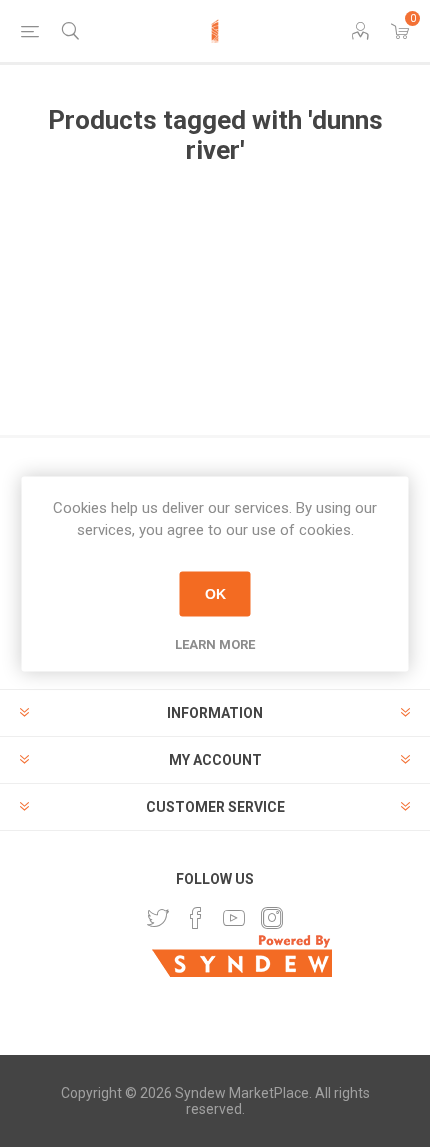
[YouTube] (234, 918)
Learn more (215, 643)
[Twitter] (158, 918)
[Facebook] (196, 918)
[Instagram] (272, 918)
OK (215, 594)
